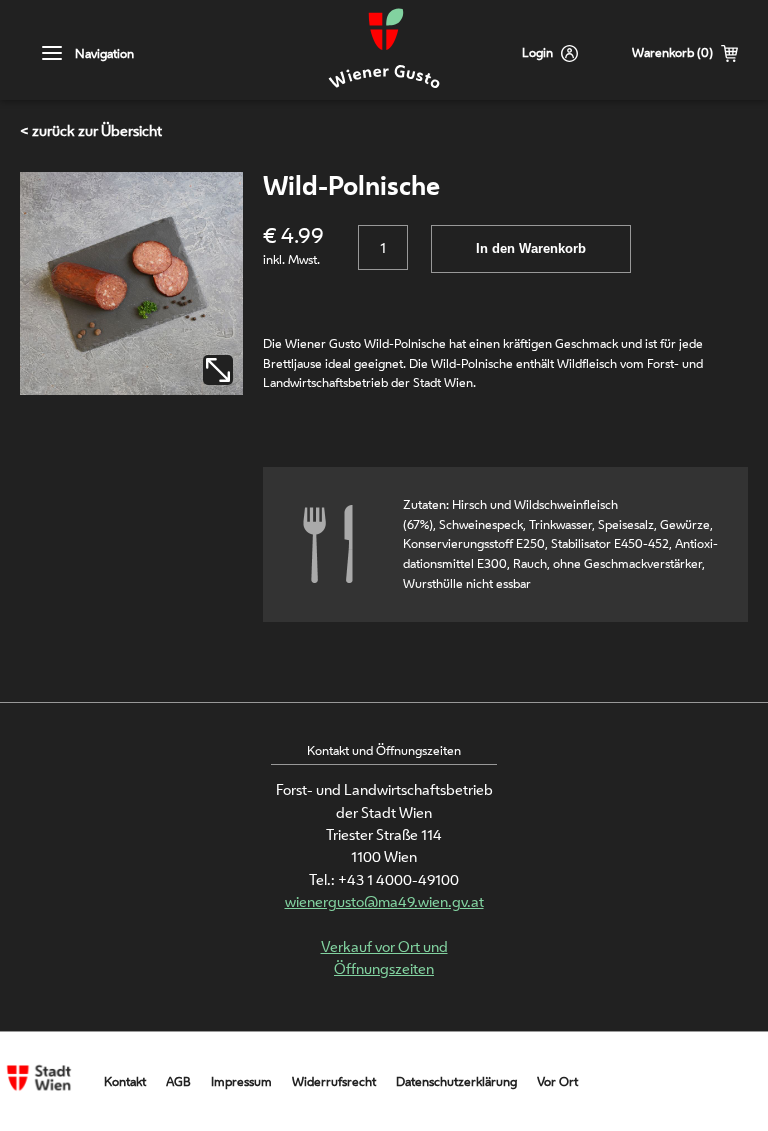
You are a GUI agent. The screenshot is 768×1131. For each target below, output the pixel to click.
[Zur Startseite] (384, 50)
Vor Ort (557, 1081)
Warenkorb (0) (672, 52)
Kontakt (125, 1081)
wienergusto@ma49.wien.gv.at (384, 901)
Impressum (241, 1081)
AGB (178, 1081)
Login (537, 52)
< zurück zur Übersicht (91, 130)
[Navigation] (52, 53)
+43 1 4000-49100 (398, 879)
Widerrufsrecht (334, 1081)
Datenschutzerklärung (456, 1081)
